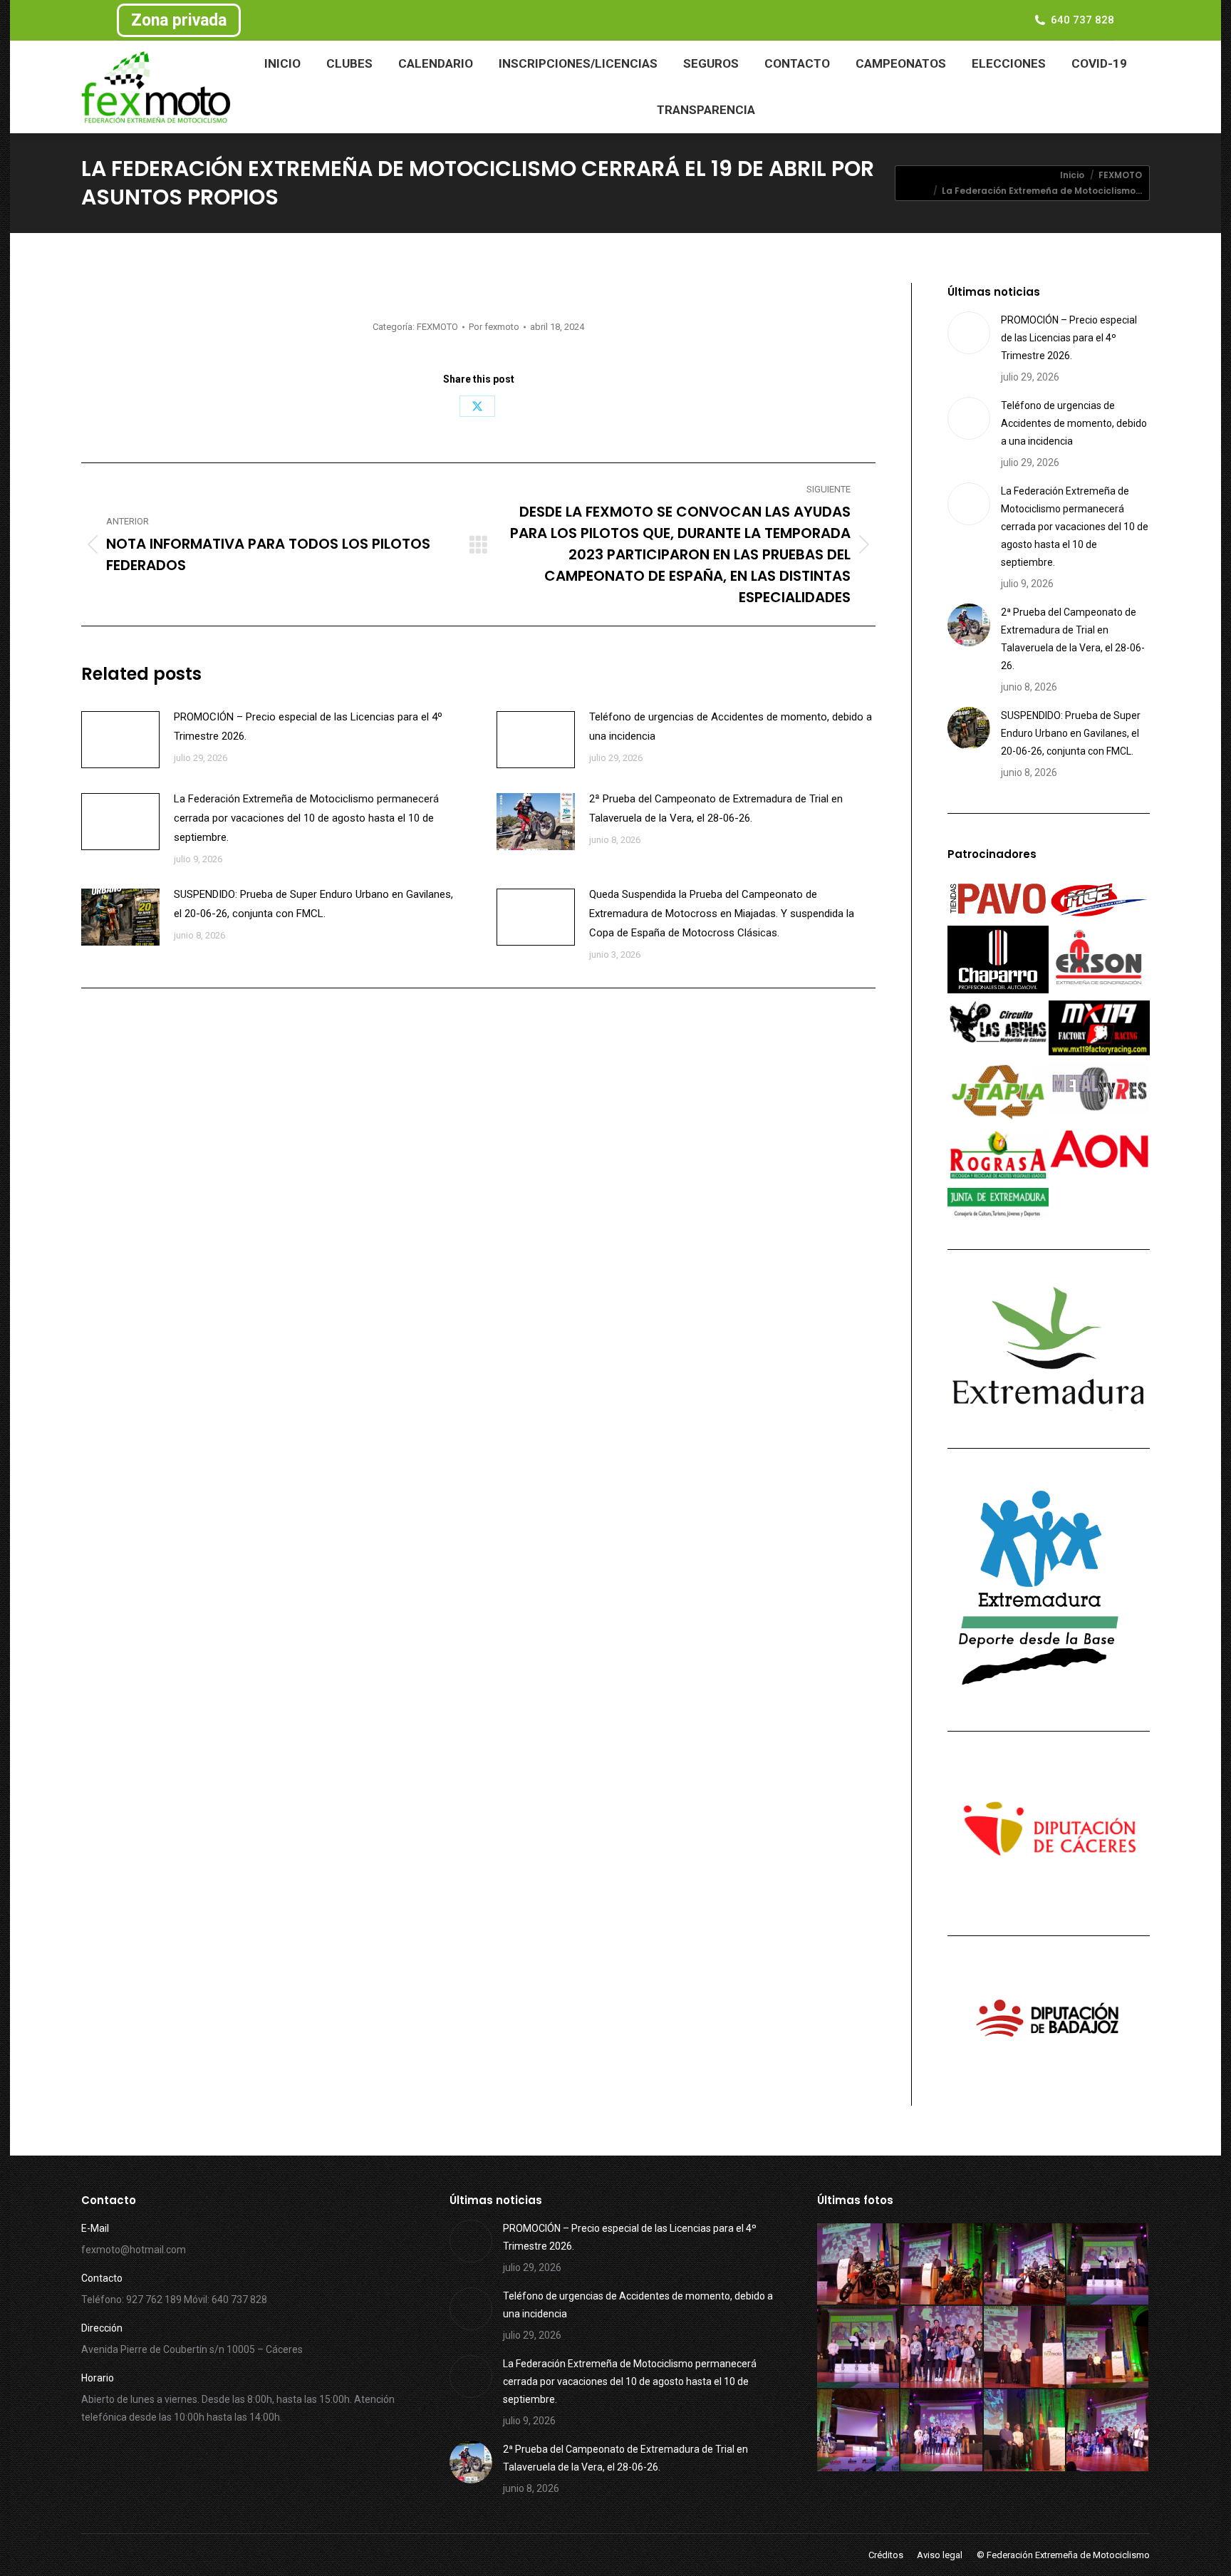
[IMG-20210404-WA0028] (1108, 2265)
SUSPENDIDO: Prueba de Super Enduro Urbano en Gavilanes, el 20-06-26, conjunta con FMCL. (313, 904)
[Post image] (120, 740)
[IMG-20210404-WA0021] (942, 2431)
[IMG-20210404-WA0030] (942, 2265)
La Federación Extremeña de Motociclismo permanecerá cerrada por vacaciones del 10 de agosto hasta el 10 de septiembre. (306, 818)
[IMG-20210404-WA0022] (859, 2431)
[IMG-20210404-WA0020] (1025, 2431)
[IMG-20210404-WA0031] (859, 2265)
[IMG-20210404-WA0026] (942, 2348)
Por (494, 327)
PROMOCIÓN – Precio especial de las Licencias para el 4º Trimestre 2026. (308, 726)
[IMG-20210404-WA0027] (859, 2348)
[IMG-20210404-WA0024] (1025, 2348)
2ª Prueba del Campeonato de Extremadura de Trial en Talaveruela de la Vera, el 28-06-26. (716, 808)
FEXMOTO (437, 327)
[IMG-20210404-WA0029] (1025, 2265)
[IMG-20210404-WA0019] (1108, 2431)
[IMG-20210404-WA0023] (1108, 2348)
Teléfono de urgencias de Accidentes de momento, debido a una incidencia (731, 726)
